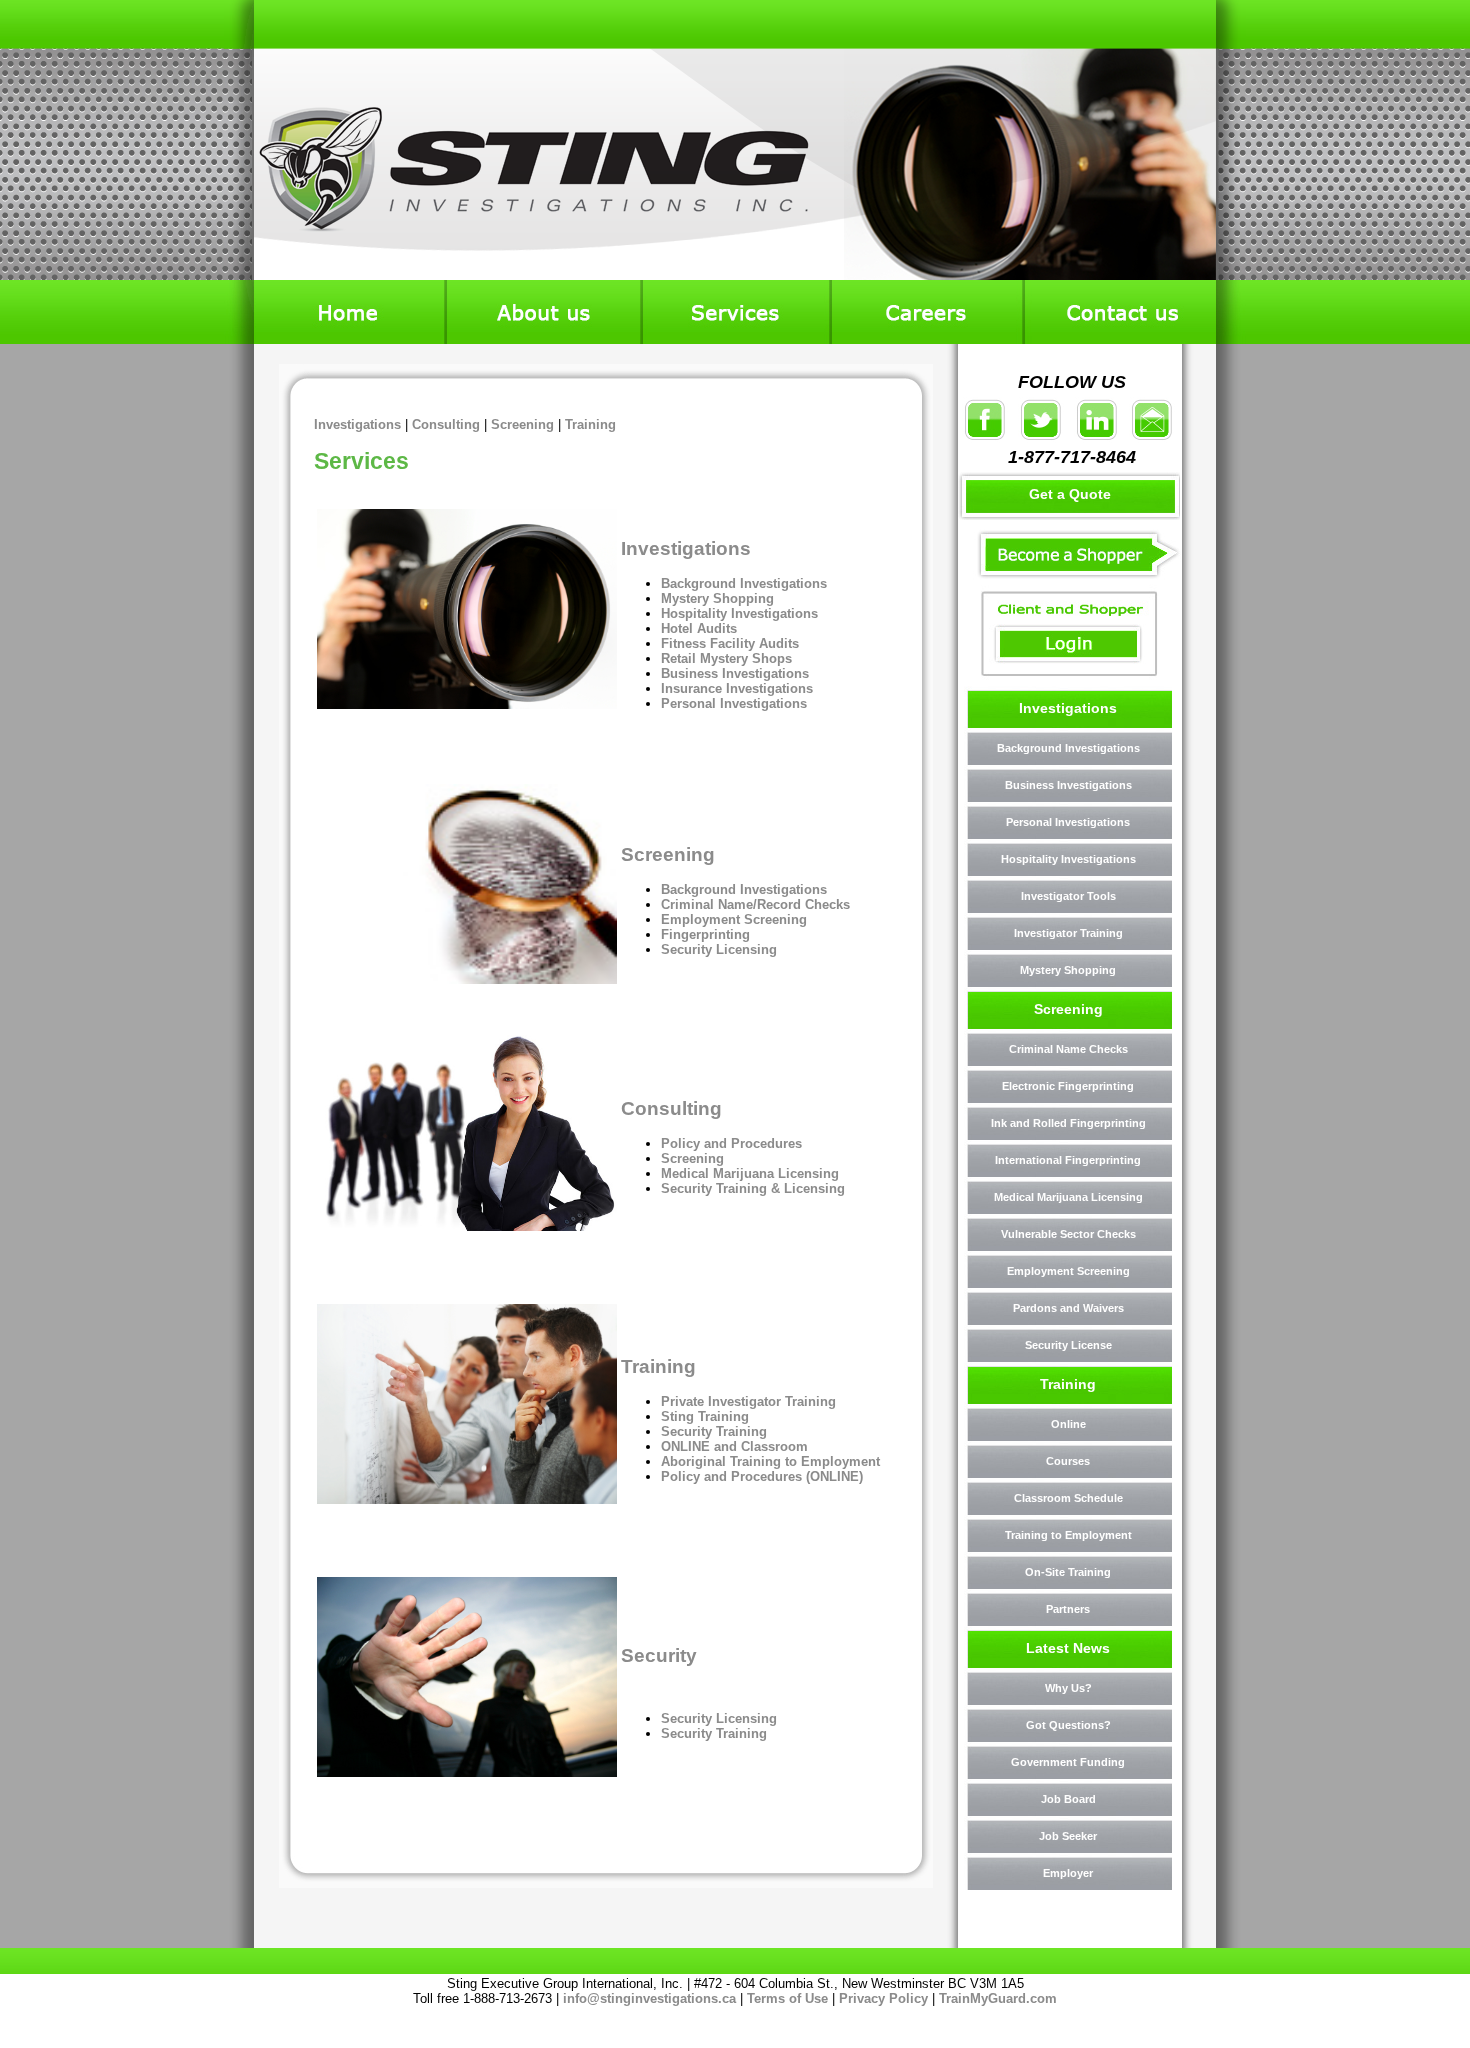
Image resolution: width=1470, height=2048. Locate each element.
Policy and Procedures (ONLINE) (762, 1476)
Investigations (357, 424)
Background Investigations (744, 583)
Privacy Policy (883, 1998)
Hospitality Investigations (739, 613)
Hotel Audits (699, 628)
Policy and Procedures (731, 1143)
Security (659, 1655)
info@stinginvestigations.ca (649, 1998)
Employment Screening (734, 919)
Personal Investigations (734, 703)
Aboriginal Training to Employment (770, 1461)
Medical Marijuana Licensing (750, 1173)
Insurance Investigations (737, 688)
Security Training (714, 1431)
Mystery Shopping (719, 598)
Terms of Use (787, 1998)
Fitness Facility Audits (730, 643)
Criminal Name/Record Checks (755, 904)
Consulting (446, 424)
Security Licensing (719, 949)
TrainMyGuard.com (998, 1998)
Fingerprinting (705, 934)
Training (590, 424)
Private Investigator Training (748, 1401)
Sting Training (707, 1416)
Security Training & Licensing (753, 1188)
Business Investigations (735, 673)
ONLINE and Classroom (734, 1446)
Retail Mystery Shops (726, 658)
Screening (522, 424)
